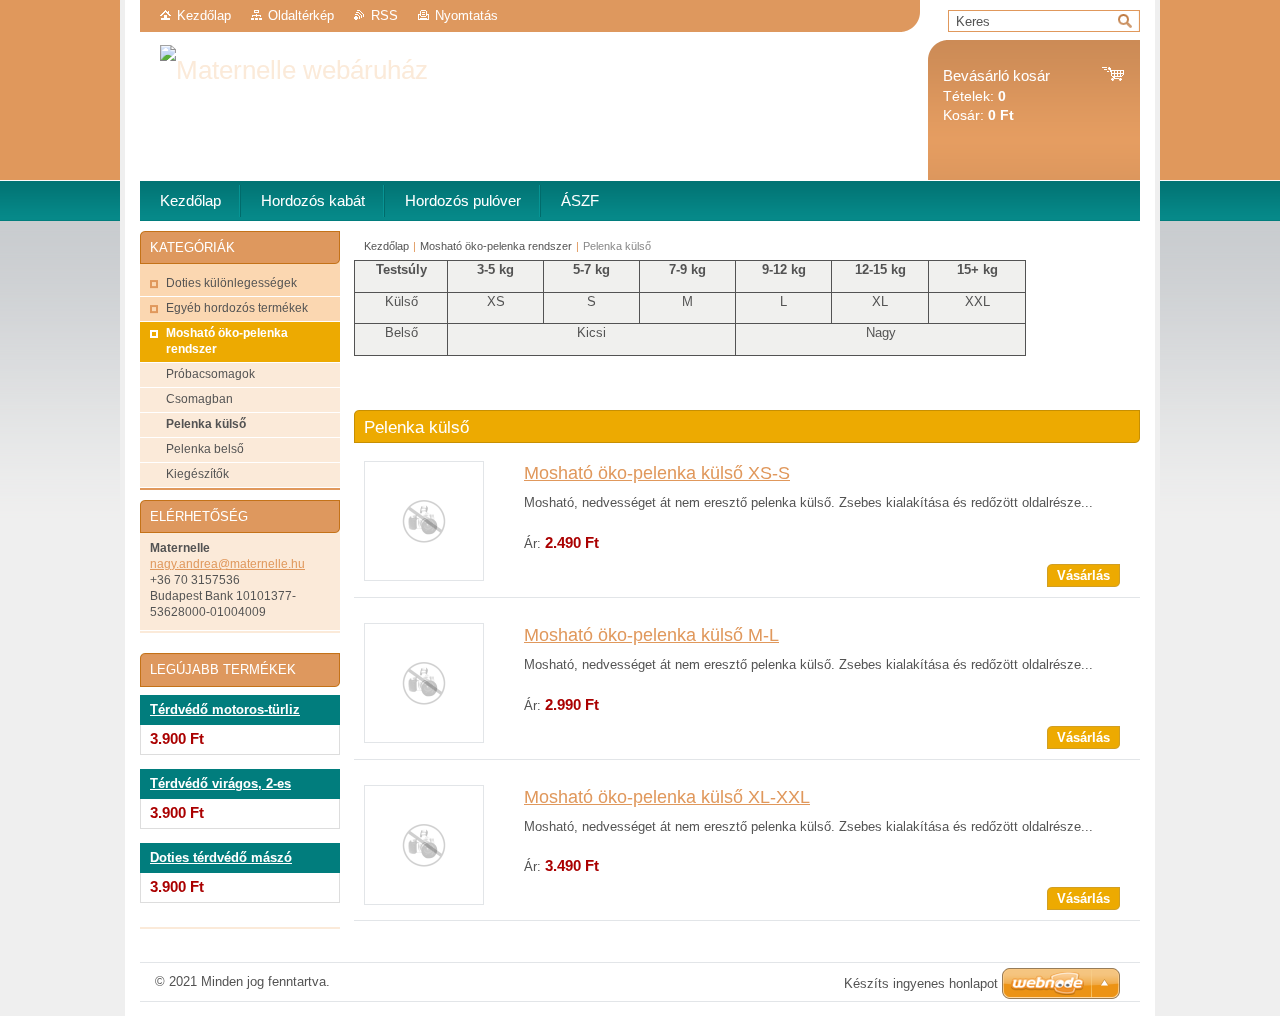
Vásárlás (1083, 575)
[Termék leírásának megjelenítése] (424, 576)
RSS (384, 15)
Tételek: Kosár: (996, 95)
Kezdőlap (204, 15)
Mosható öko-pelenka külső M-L (651, 635)
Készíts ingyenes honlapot (921, 983)
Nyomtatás (466, 15)
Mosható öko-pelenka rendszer (496, 246)
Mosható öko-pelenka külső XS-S (657, 473)
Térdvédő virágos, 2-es (220, 784)
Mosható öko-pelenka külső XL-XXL (667, 797)
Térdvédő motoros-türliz (225, 710)
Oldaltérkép (301, 15)
